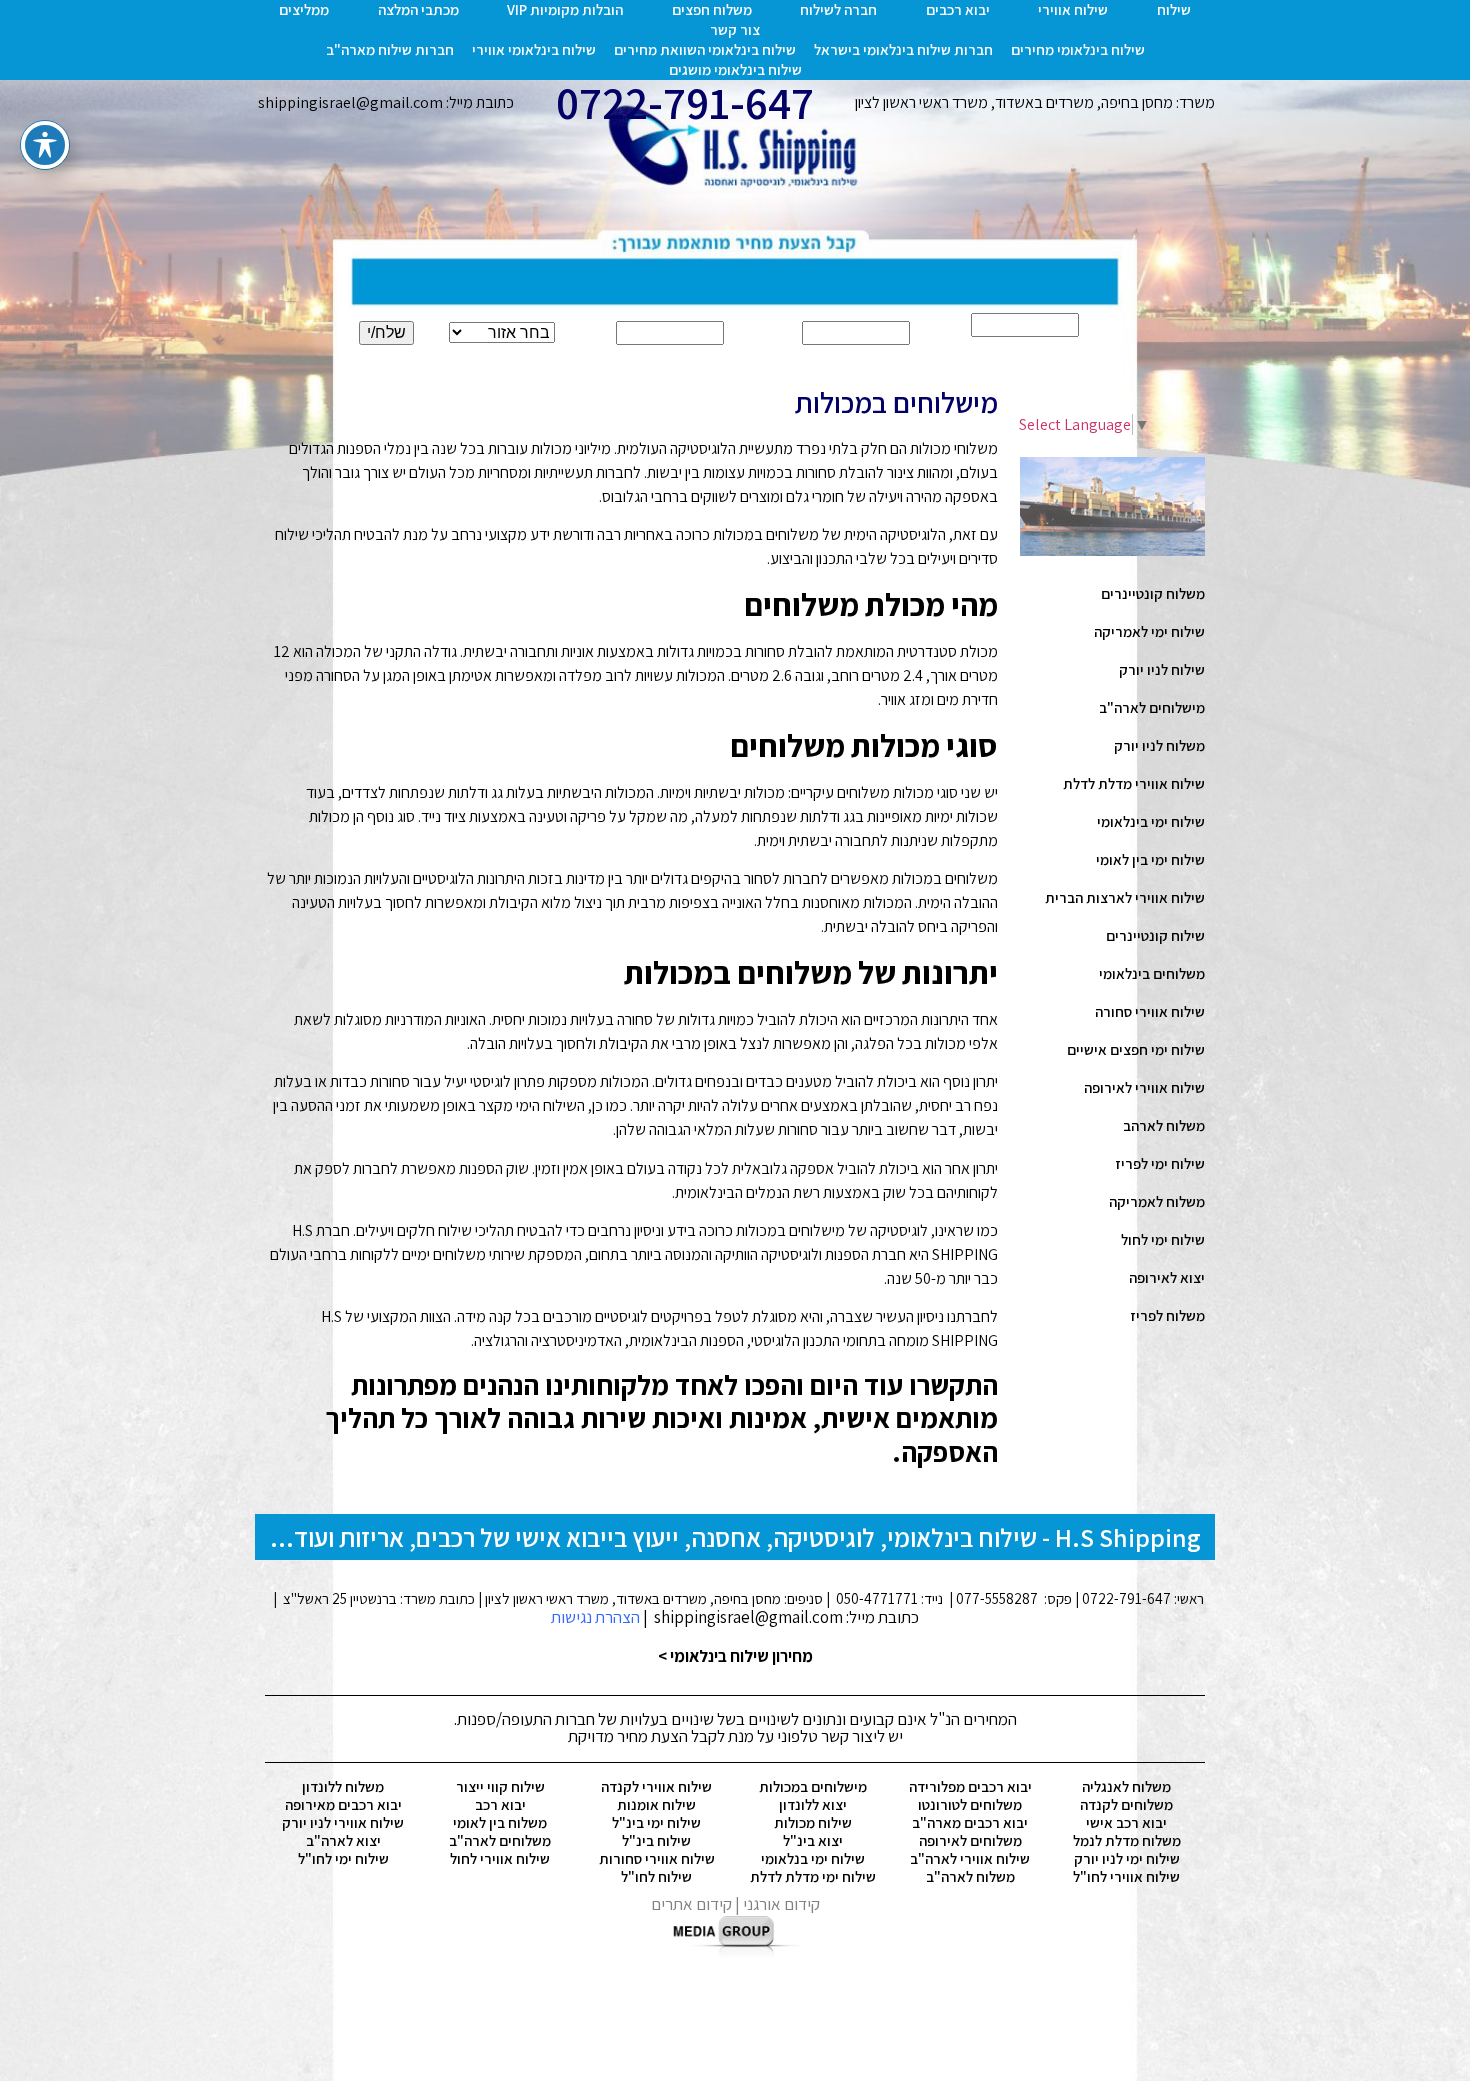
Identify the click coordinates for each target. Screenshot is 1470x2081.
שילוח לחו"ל (656, 1876)
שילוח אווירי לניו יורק (343, 1822)
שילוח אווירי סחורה (1150, 1011)
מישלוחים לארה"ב (1152, 707)
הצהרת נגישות (595, 1617)
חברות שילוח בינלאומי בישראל (903, 49)
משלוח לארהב (1164, 1125)
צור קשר (735, 29)
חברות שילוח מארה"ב (390, 49)
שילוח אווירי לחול (500, 1858)
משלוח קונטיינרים (1153, 593)
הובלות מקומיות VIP (565, 9)
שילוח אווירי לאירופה (1144, 1087)
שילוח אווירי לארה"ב (970, 1858)
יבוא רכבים (958, 9)
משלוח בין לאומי (500, 1822)
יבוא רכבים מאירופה (343, 1804)
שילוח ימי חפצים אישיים (1136, 1049)
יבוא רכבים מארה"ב (970, 1822)
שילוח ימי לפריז (1160, 1163)
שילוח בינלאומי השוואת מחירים (705, 49)
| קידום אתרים (697, 1904)
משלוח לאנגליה (1126, 1786)
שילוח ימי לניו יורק (1127, 1858)
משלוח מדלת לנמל (1127, 1840)
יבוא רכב (500, 1804)
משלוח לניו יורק (1159, 745)
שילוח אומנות (656, 1804)
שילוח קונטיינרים (1155, 935)
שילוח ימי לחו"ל (343, 1858)
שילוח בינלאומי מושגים (735, 69)
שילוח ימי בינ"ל (656, 1822)
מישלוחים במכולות (813, 1786)
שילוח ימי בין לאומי (1150, 859)
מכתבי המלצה (418, 9)
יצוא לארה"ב (343, 1840)
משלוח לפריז (1167, 1315)
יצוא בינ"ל (813, 1840)
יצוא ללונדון (813, 1804)
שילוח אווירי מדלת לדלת (1134, 783)
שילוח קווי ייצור (500, 1786)
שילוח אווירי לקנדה (656, 1786)
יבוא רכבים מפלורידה (970, 1786)
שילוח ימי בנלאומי (813, 1858)
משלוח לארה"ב (970, 1876)
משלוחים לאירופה (970, 1840)
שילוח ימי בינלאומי (1151, 821)
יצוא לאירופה (1167, 1277)
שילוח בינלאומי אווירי (534, 49)
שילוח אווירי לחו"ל (1126, 1876)
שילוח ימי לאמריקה (1149, 631)
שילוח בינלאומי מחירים (1078, 49)
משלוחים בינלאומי (1152, 973)
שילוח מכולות (813, 1822)
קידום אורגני (781, 1904)
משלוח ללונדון (343, 1786)
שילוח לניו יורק (1162, 669)
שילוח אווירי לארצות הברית (1125, 897)
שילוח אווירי (1073, 9)
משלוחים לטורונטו (970, 1804)
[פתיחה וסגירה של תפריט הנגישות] (45, 145)
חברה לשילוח (838, 9)
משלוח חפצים (712, 9)
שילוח (1174, 9)
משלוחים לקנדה (1126, 1804)
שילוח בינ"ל (656, 1840)
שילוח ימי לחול (1163, 1239)
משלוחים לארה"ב (500, 1840)
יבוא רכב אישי (1126, 1822)
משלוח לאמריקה (1157, 1201)
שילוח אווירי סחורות (657, 1858)
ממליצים (304, 9)
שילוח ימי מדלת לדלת (813, 1876)
